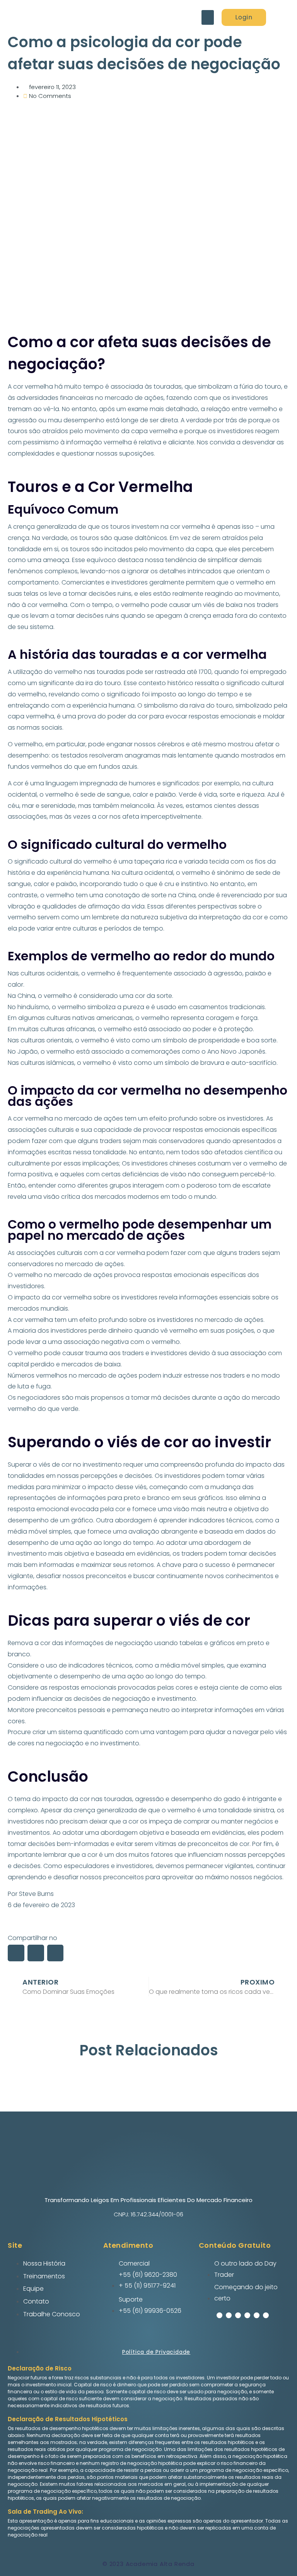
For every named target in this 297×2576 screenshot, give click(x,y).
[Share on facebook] (16, 1953)
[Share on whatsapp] (36, 1953)
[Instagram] (229, 2315)
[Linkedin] (257, 2315)
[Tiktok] (266, 2315)
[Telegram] (247, 2315)
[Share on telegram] (55, 1953)
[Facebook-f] (219, 2315)
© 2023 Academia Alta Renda (148, 2564)
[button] (208, 17)
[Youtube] (238, 2315)
